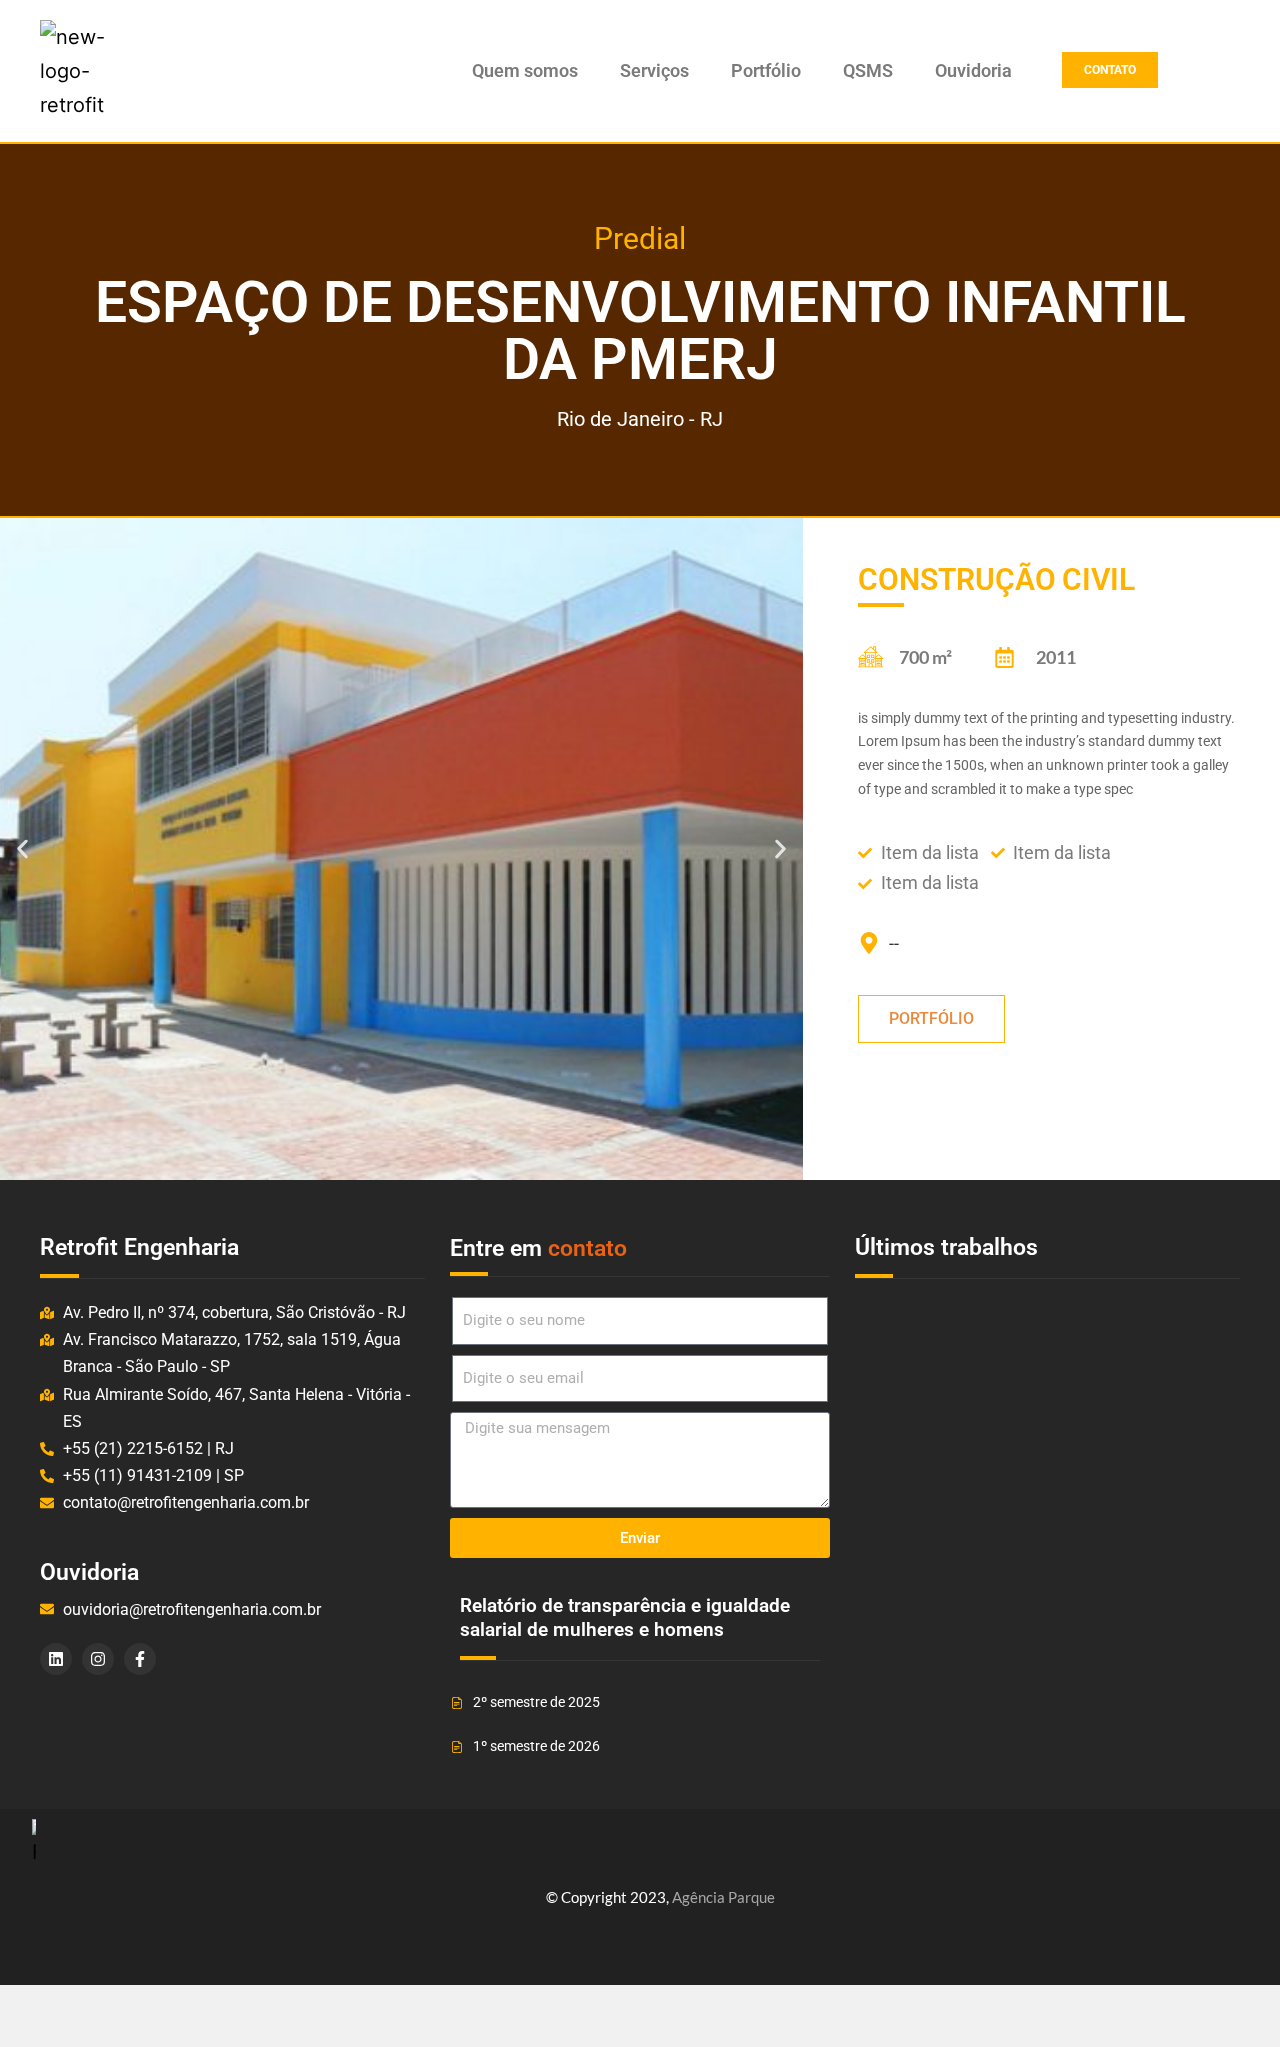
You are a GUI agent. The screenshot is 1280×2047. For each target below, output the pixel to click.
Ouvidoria (973, 71)
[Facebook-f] (140, 1659)
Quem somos (525, 71)
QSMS (868, 71)
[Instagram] (98, 1659)
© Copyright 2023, (660, 1897)
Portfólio (766, 71)
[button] (22, 849)
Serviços (654, 71)
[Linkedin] (56, 1659)
